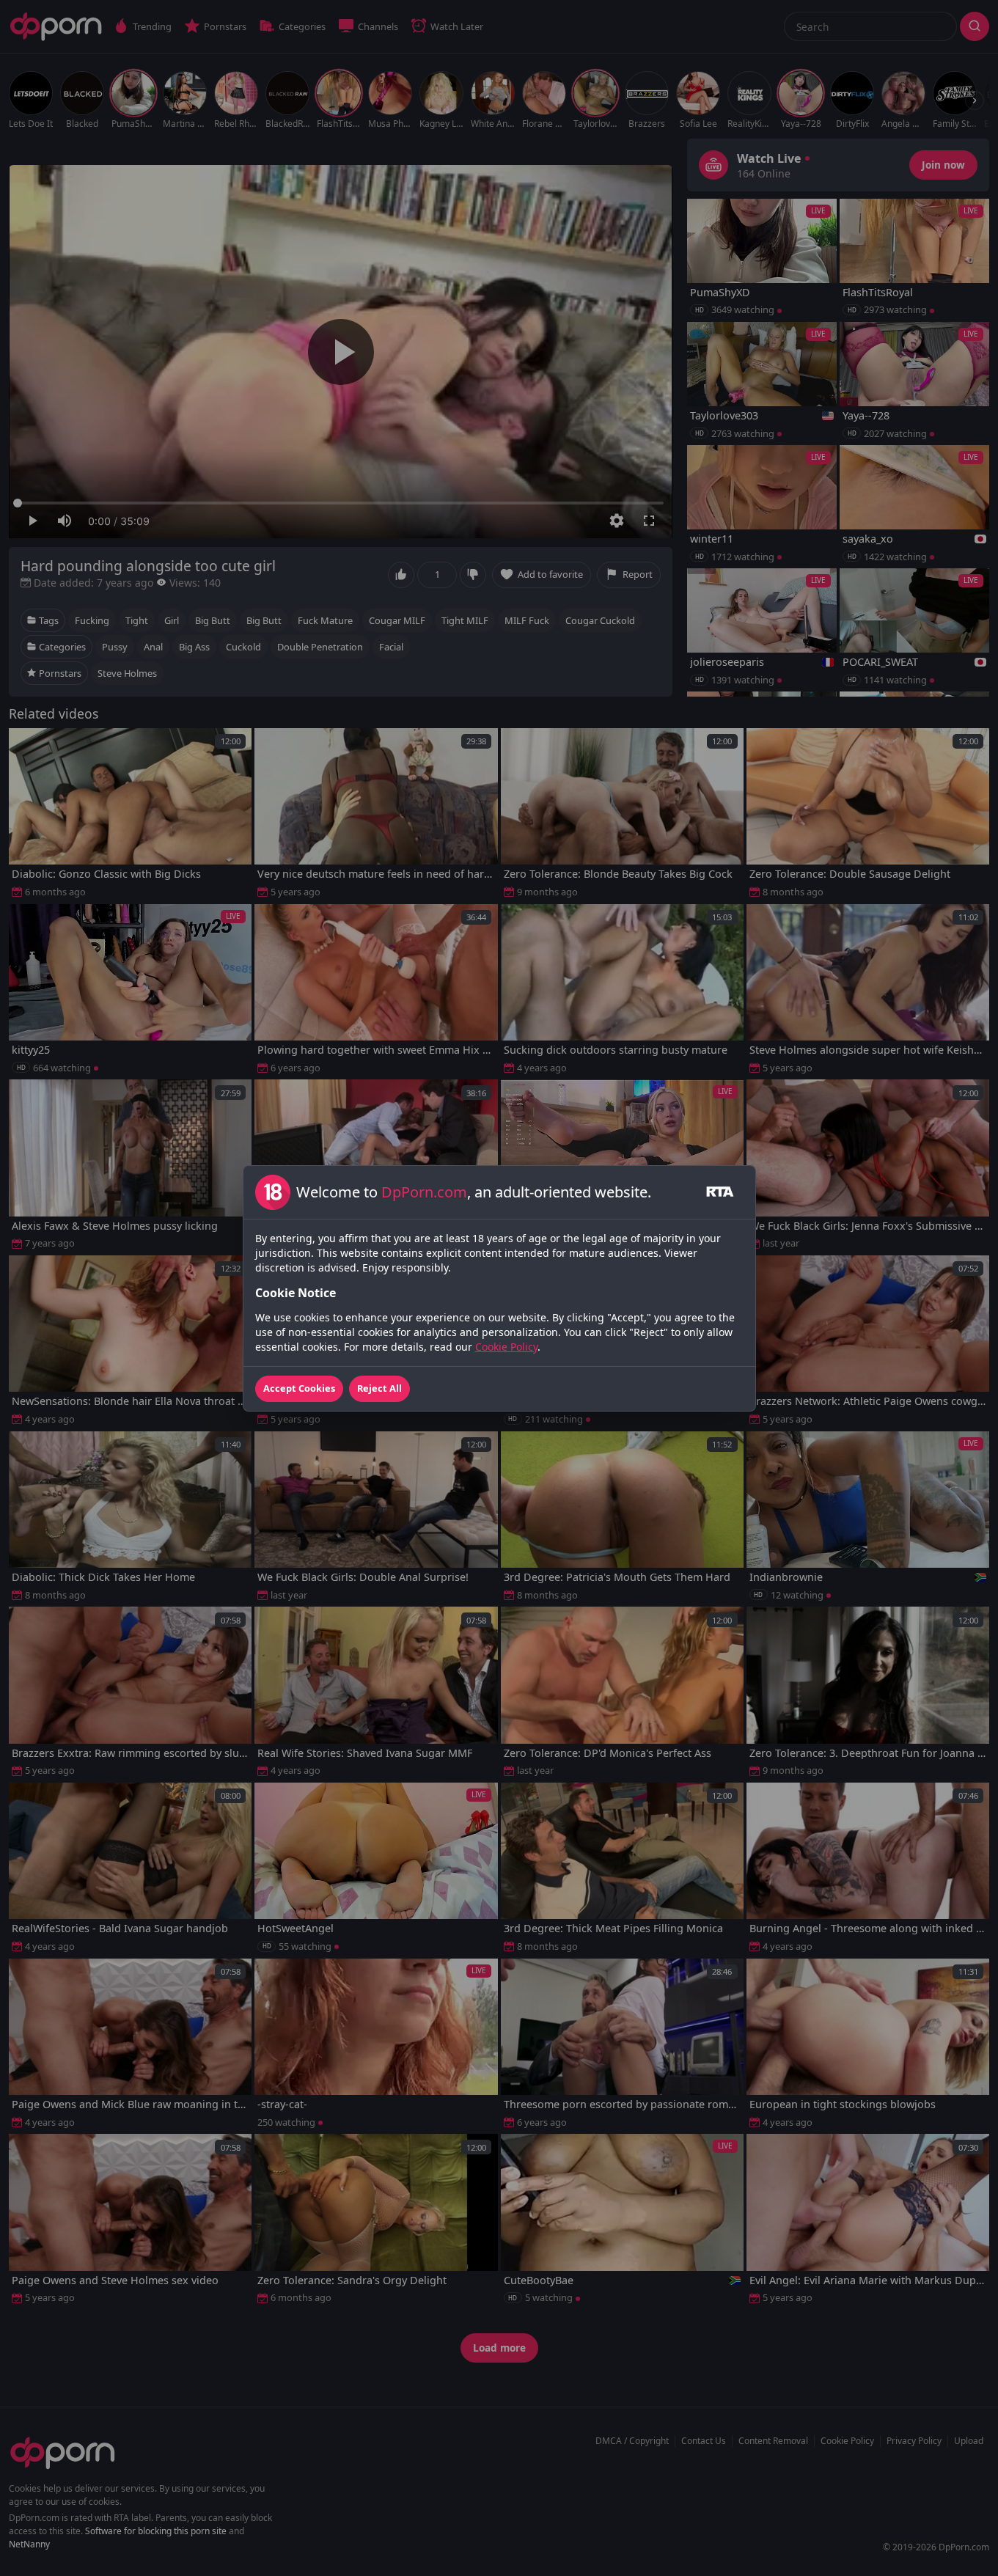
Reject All (379, 1388)
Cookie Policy (506, 1347)
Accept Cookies (299, 1388)
